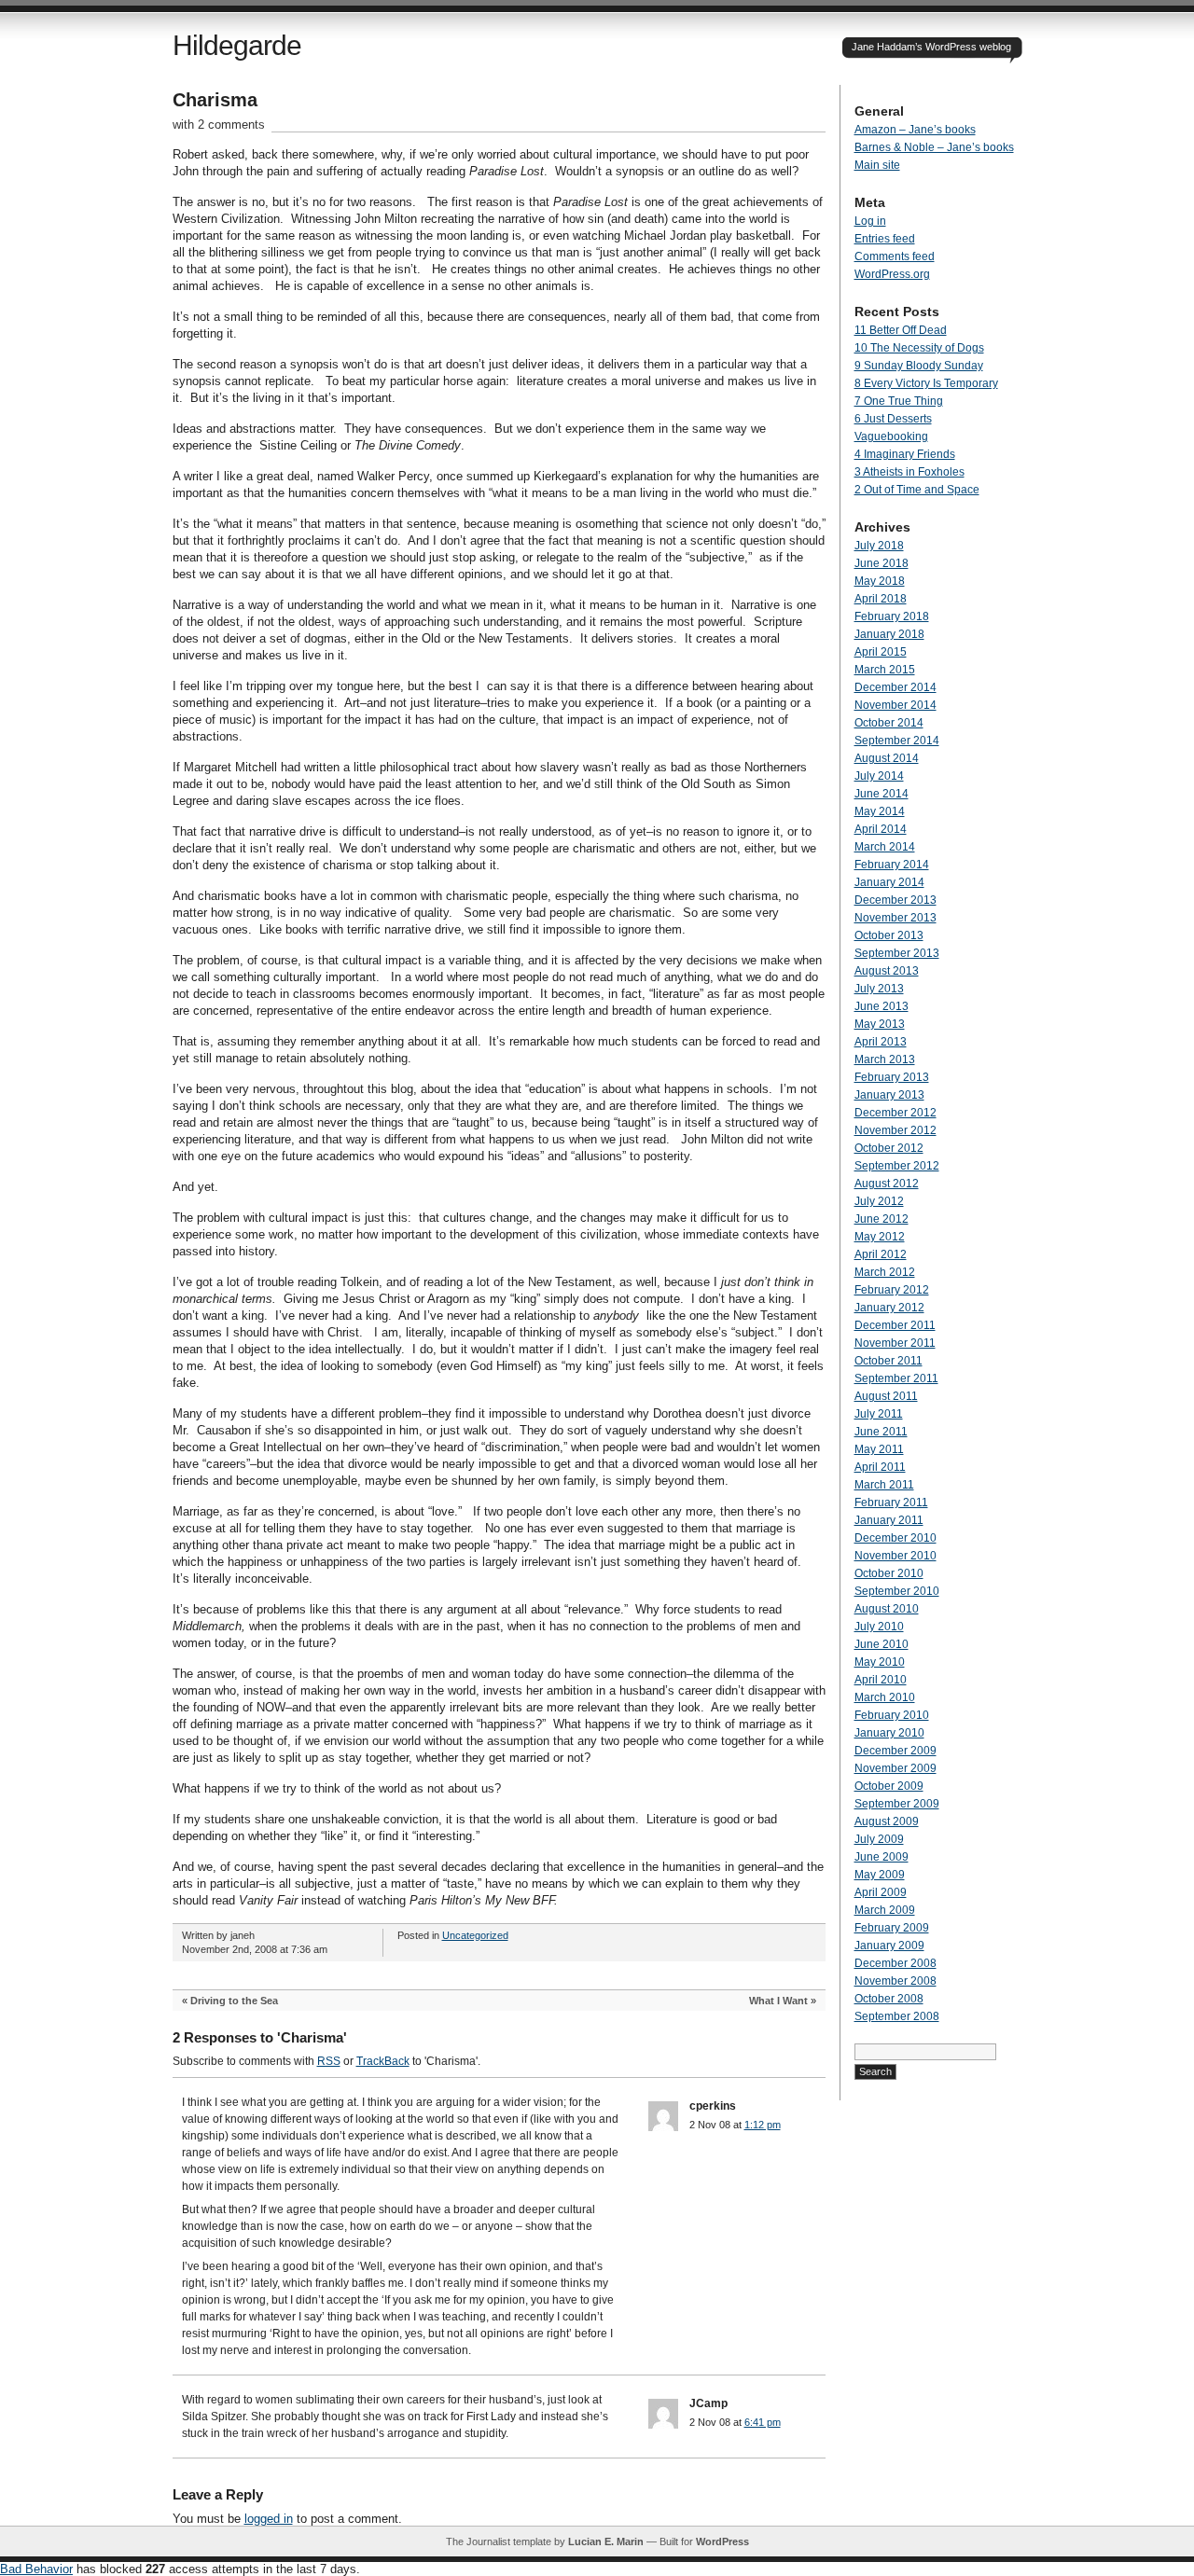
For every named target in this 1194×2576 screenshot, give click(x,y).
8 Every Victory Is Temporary (926, 383)
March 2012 (885, 1272)
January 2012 (889, 1308)
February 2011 (891, 1503)
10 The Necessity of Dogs (919, 348)
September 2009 (897, 1804)
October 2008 (889, 1999)
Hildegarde (237, 45)
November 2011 (895, 1343)
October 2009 (889, 1786)
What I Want (778, 2001)
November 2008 (895, 1981)
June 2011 (881, 1432)
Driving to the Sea (234, 2001)
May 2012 (880, 1237)
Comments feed (895, 256)
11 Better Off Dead (901, 330)
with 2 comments (219, 125)
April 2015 (881, 652)
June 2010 (882, 1644)
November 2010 (895, 1556)
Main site (877, 165)
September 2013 (897, 953)
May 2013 (880, 1024)
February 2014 (892, 865)
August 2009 (887, 1821)
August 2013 (887, 971)
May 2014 (880, 811)
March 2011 (884, 1485)
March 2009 (885, 1910)
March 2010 (885, 1697)
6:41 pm (763, 2422)
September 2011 (896, 1378)
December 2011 (895, 1325)
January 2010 (889, 1733)
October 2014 (889, 723)
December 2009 (895, 1751)
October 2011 (889, 1361)
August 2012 (887, 1184)
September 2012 (897, 1166)
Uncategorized (475, 1935)
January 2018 (889, 634)
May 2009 (880, 1875)
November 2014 (895, 705)
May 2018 (880, 581)
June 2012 (882, 1219)
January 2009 (889, 1946)
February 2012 (892, 1290)
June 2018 (882, 563)
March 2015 (885, 670)
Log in (870, 221)
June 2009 (882, 1857)
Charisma (215, 100)
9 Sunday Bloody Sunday (919, 366)
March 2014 (885, 847)
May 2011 (879, 1449)
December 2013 (895, 900)
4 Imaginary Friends (905, 454)
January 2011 (889, 1520)
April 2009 (881, 1892)
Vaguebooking (891, 436)
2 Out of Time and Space (917, 490)
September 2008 (897, 2016)
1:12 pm (763, 2125)
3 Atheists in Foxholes (909, 472)
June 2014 (882, 794)
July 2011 (879, 1414)
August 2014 (887, 758)
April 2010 (881, 1680)
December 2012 (895, 1113)
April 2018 (881, 599)
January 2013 (889, 1095)
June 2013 (882, 1006)
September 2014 (897, 741)
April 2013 (881, 1042)
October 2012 (889, 1148)
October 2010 (889, 1573)
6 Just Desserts (893, 419)
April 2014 (881, 829)
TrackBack (383, 2061)
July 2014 (879, 776)
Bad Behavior (36, 2569)
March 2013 (885, 1059)
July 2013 (879, 989)
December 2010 (895, 1538)
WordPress (722, 2541)
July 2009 (879, 1839)
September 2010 (897, 1591)
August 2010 (887, 1609)
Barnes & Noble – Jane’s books (934, 147)
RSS (329, 2061)
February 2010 (892, 1715)
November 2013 (895, 918)
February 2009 (892, 1928)
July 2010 (879, 1627)
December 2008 (895, 1963)
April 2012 (881, 1254)
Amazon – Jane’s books (915, 130)
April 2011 (880, 1467)
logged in (269, 2519)
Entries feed (885, 239)
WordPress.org (892, 274)
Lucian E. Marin (606, 2541)
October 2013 (889, 935)
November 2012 (895, 1130)
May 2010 (880, 1662)
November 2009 (895, 1768)
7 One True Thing (899, 401)
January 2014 (889, 882)
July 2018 (879, 546)
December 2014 (895, 687)
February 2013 (892, 1077)
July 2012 (879, 1201)
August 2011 (886, 1396)
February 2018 (892, 616)
